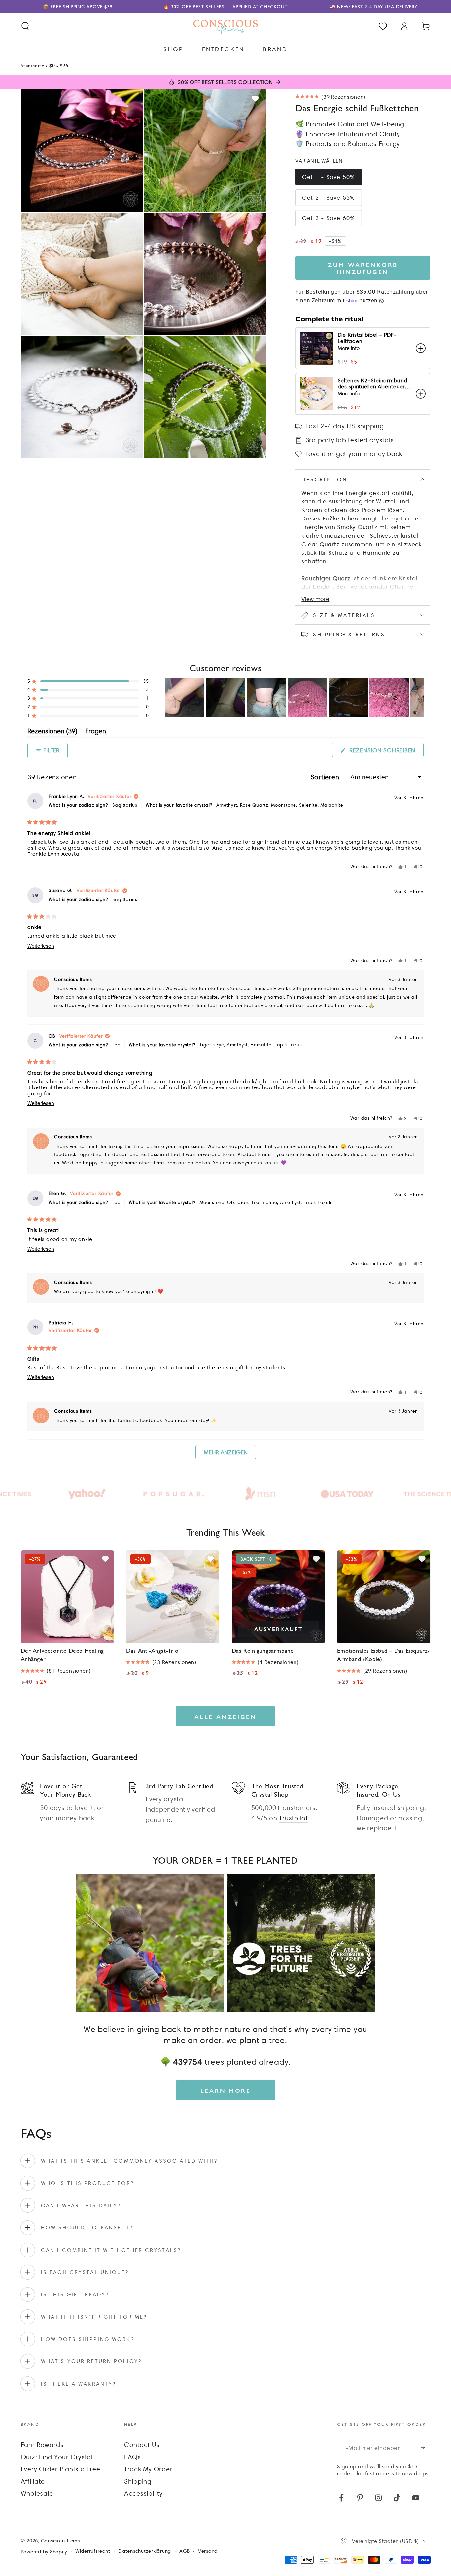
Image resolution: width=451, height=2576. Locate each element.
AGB (185, 2551)
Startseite (33, 65)
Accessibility (143, 2493)
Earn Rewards (42, 2445)
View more (315, 599)
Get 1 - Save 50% (329, 177)
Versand (208, 2551)
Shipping (138, 2481)
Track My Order (148, 2469)
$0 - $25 (59, 65)
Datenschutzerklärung (145, 2551)
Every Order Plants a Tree (61, 2469)
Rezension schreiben (385, 752)
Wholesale (37, 2493)
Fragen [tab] (96, 732)
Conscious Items (60, 2541)
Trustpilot (294, 1818)
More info (349, 348)
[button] (25, 26)
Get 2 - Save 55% (329, 198)
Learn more (226, 2090)
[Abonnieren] (426, 2447)
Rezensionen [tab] (52, 732)
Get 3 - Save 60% (329, 218)
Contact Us (142, 2445)
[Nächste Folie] (418, 697)
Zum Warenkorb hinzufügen (363, 268)
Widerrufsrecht (93, 2551)
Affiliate (33, 2481)
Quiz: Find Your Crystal (57, 2457)
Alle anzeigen (226, 1716)
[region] (294, 697)
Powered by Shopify (44, 2552)
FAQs (133, 2457)
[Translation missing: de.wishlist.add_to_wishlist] (255, 99)
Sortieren (326, 777)
